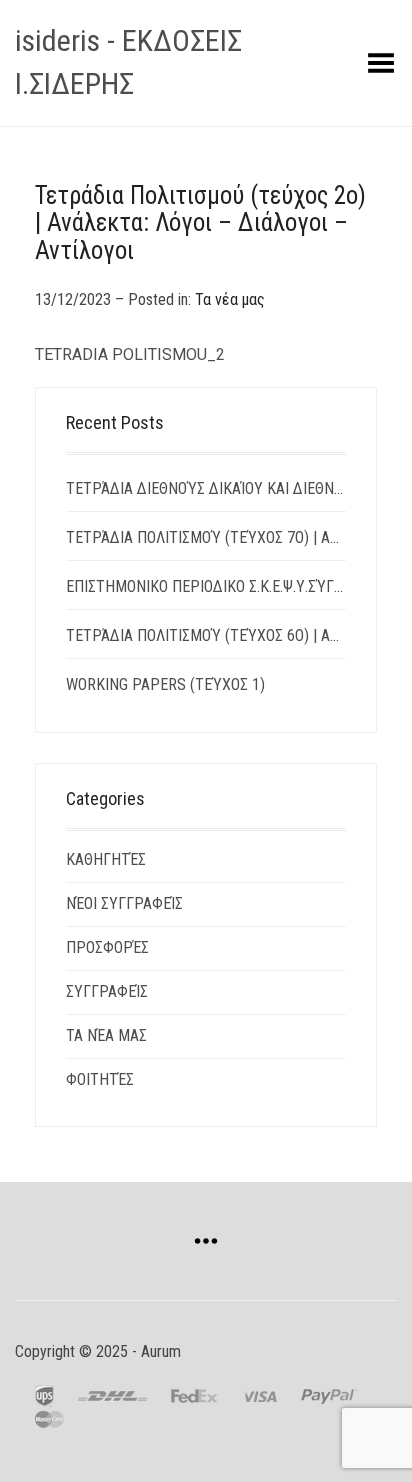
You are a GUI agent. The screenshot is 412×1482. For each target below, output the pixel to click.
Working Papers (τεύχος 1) (165, 684)
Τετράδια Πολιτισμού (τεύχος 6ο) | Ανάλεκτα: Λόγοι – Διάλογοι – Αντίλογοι (206, 635)
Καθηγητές (106, 859)
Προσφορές (107, 947)
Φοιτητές (100, 1079)
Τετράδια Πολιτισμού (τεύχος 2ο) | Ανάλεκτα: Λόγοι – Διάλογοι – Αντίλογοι (200, 223)
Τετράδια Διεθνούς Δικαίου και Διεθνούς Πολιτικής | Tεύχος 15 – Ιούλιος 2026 (206, 488)
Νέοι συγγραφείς (124, 903)
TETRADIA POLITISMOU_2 (130, 354)
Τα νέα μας (230, 299)
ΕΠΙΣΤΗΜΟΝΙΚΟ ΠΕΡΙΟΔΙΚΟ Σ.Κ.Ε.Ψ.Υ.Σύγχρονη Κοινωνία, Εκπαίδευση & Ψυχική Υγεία (206, 586)
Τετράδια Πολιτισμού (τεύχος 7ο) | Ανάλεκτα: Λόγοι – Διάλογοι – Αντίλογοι (206, 537)
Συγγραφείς (107, 991)
